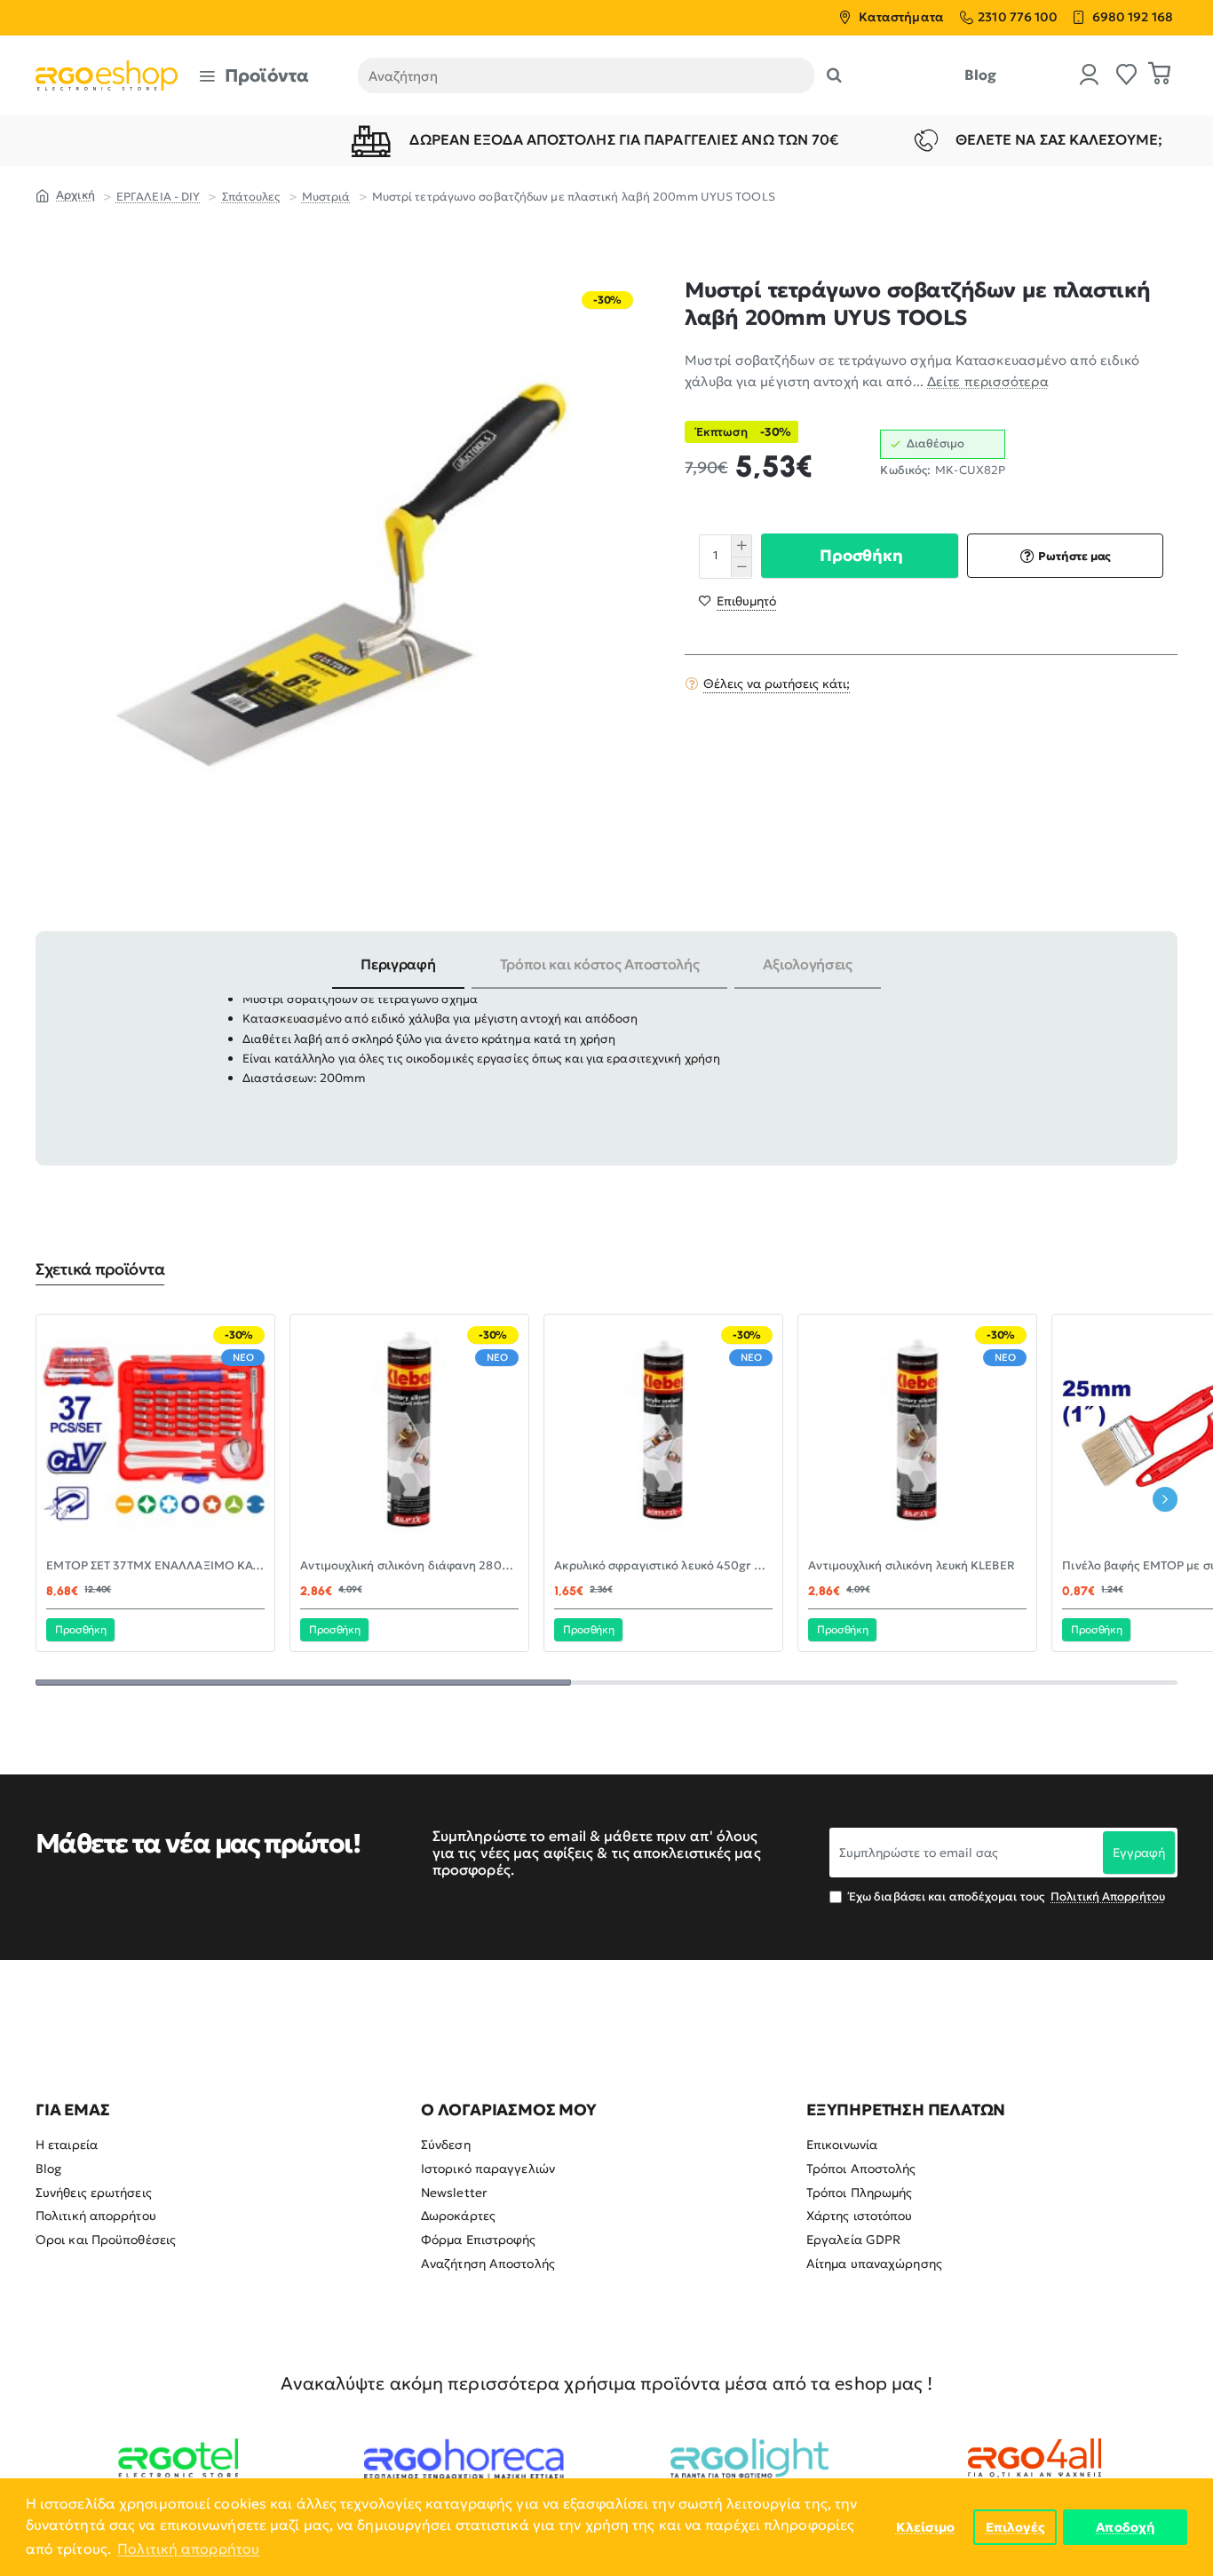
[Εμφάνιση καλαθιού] (1160, 75)
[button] (859, 556)
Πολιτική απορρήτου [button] (188, 2548)
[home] (65, 194)
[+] (741, 545)
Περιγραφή (398, 964)
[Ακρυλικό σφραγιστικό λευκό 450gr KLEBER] (663, 1434)
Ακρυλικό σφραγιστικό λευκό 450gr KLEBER (663, 1566)
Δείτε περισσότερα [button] (988, 381)
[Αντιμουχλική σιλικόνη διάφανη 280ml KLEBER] (409, 1434)
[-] (741, 566)
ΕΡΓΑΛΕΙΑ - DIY (158, 197)
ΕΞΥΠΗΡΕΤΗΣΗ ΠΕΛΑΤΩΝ (906, 2110)
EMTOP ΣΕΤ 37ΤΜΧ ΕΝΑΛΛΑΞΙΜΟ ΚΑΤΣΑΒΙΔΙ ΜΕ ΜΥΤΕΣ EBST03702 (155, 1566)
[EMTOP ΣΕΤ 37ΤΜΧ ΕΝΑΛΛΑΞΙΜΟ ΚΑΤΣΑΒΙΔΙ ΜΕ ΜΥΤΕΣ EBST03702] (155, 1434)
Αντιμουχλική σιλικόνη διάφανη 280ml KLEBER (409, 1566)
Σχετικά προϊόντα (100, 1269)
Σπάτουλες (251, 197)
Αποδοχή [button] (1125, 2527)
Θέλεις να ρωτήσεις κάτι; (777, 683)
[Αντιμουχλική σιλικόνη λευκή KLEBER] (917, 1434)
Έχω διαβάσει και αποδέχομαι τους (1006, 1896)
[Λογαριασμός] (1090, 76)
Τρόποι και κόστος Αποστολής (600, 964)
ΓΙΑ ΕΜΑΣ (72, 2110)
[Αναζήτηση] (834, 75)
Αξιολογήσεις (807, 964)
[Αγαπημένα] (1127, 76)
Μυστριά (326, 197)
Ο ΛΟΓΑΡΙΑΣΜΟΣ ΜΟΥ (509, 2110)
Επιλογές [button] (1015, 2527)
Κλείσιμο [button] (926, 2527)
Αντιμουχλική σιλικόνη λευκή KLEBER (911, 1566)
